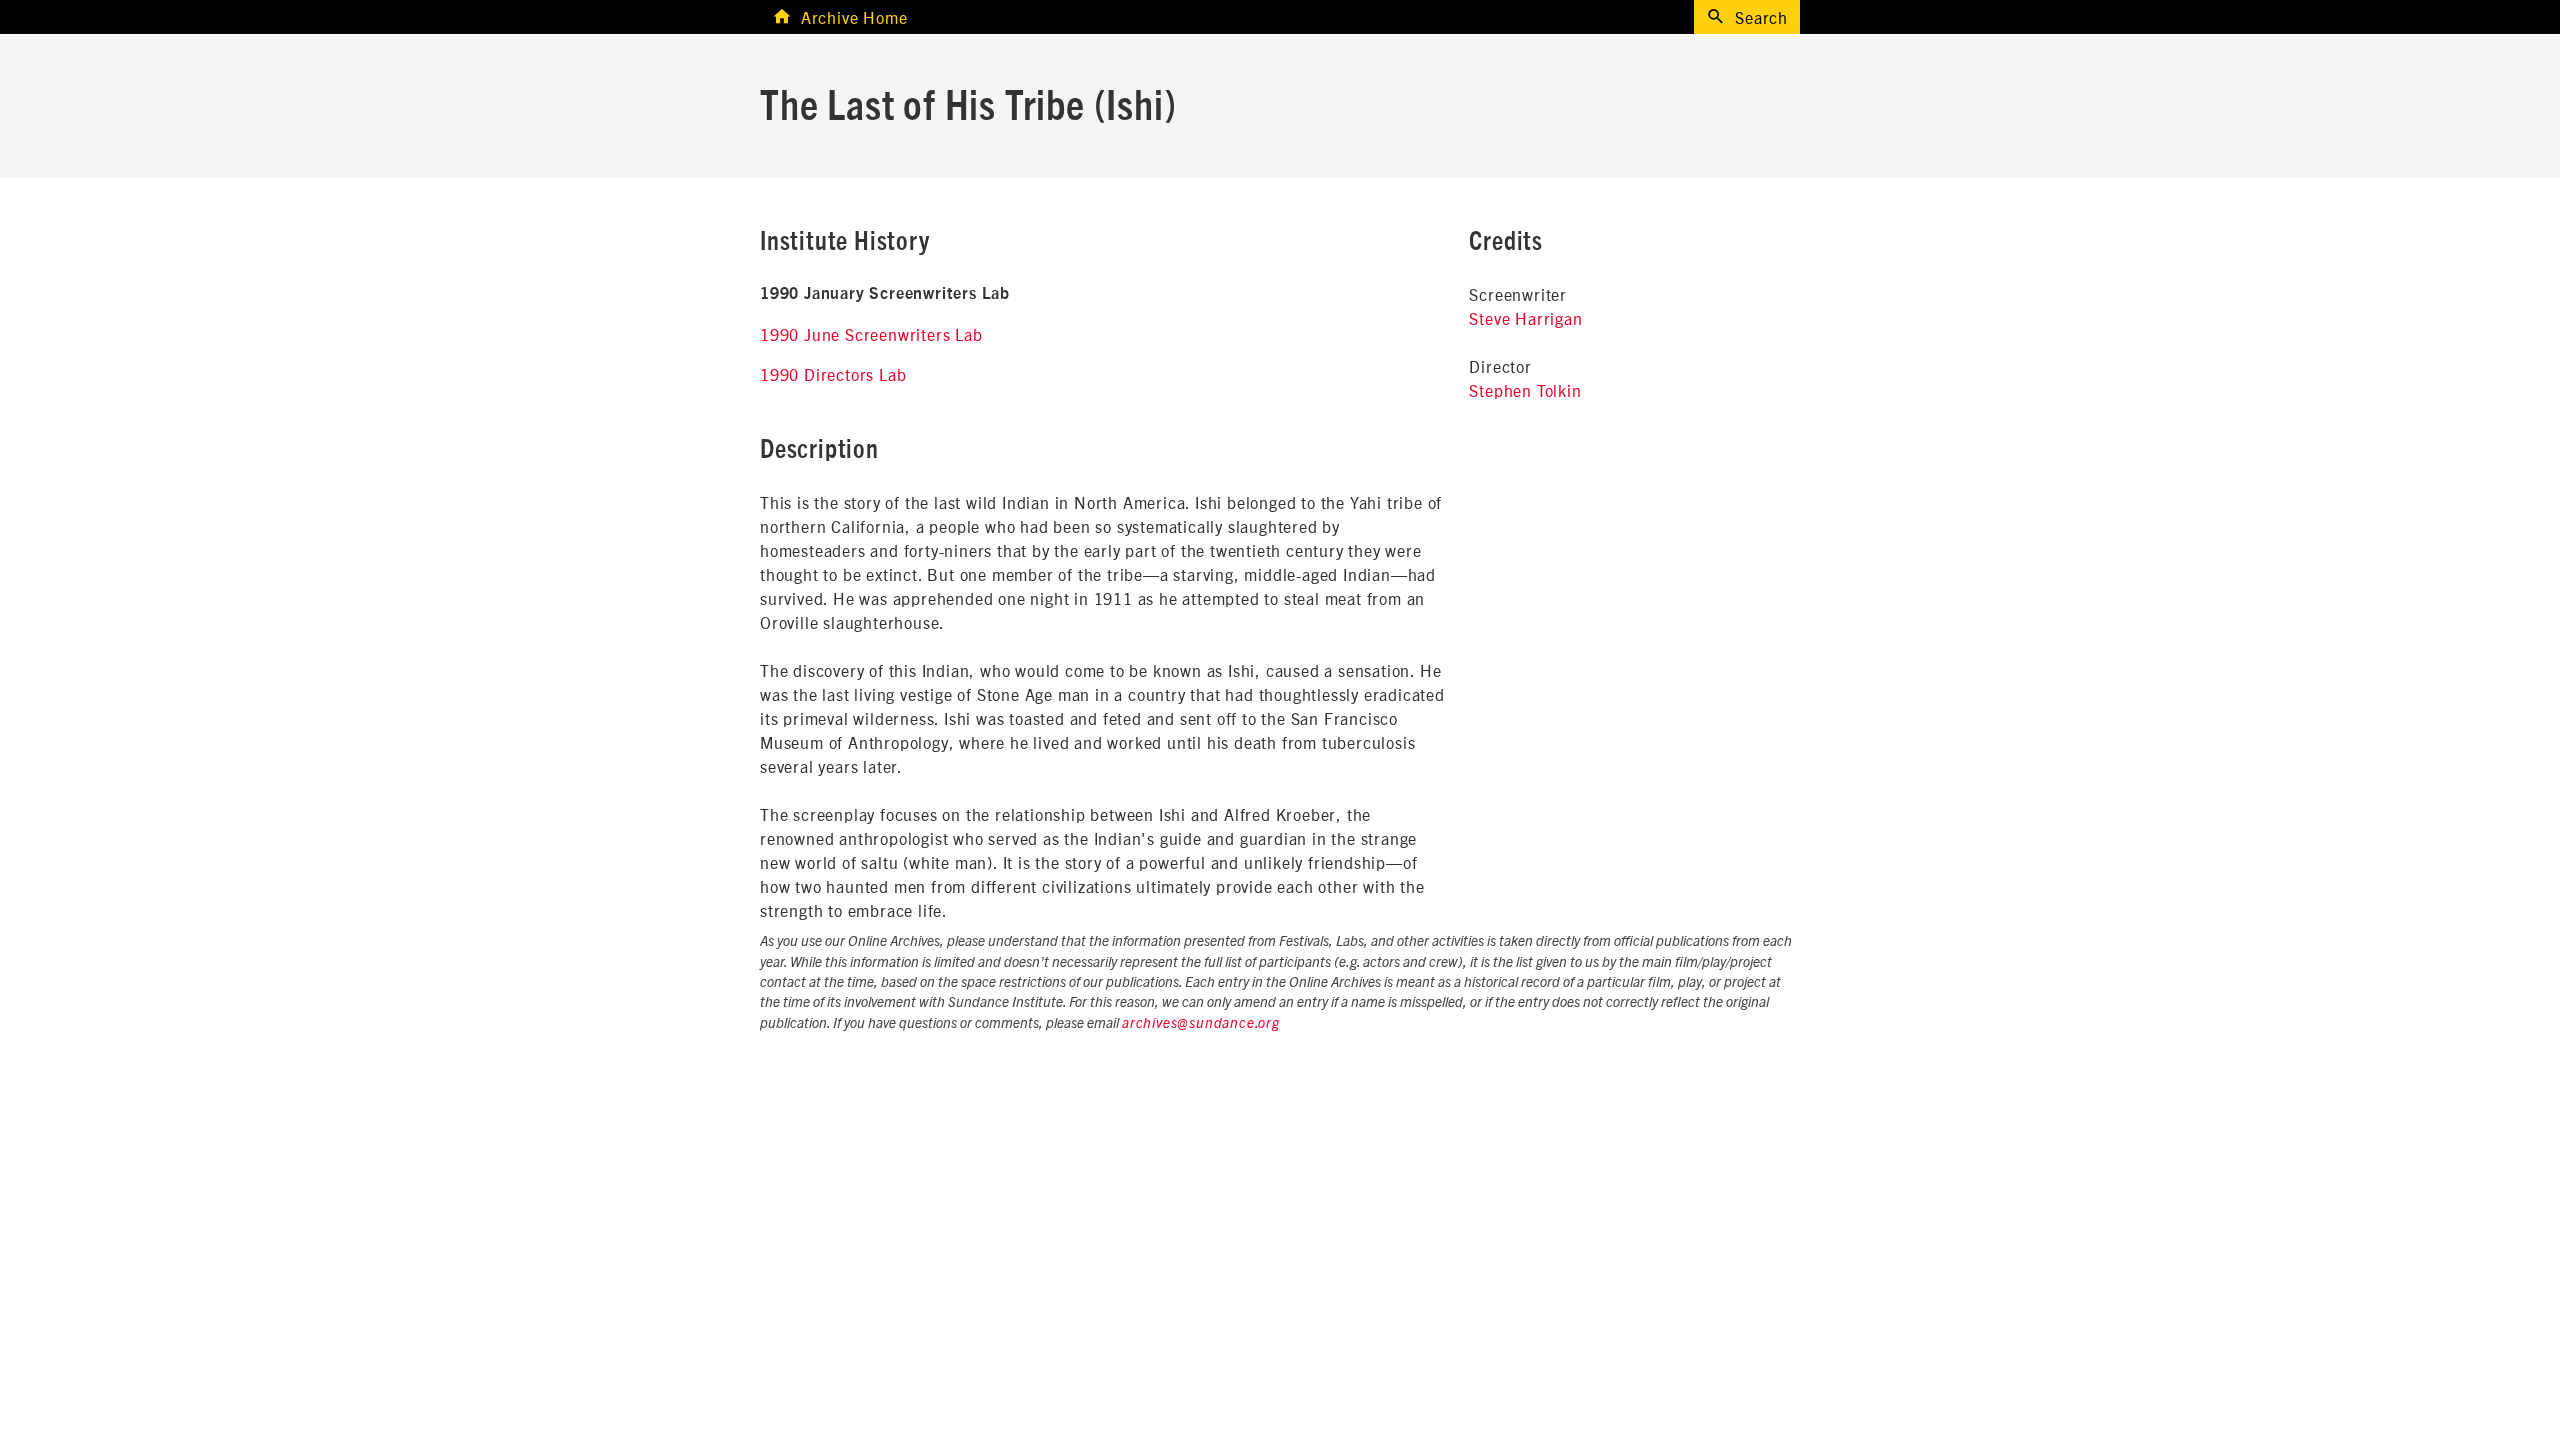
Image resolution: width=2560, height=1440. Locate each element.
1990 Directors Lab (833, 374)
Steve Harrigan (1525, 318)
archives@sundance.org (1201, 1024)
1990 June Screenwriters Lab (871, 334)
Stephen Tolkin (1525, 390)
